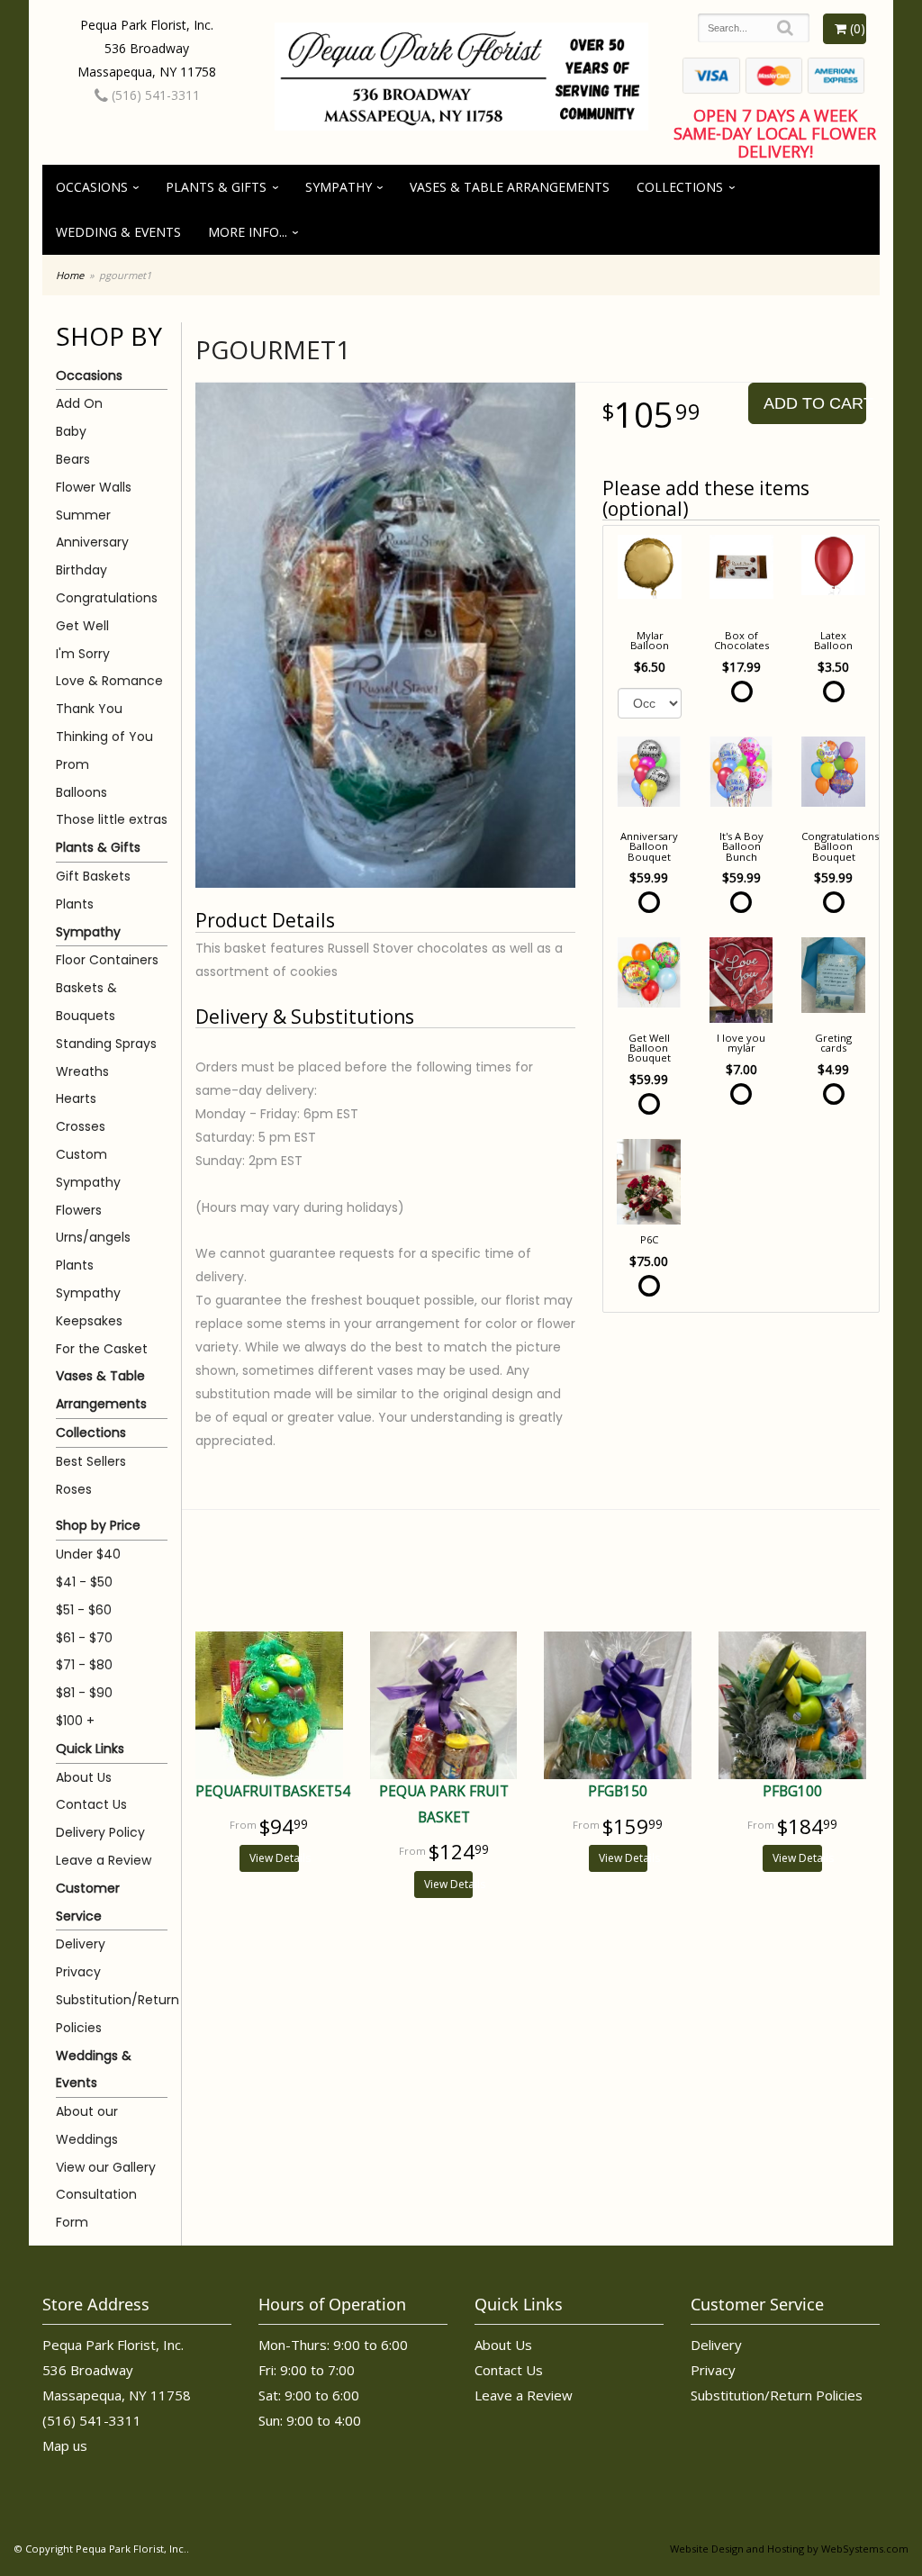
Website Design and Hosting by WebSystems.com (789, 2549)
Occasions (92, 187)
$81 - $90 (84, 1693)
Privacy (78, 1972)
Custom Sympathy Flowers (88, 1182)
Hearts (76, 1098)
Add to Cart (815, 403)
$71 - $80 (84, 1665)
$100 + (75, 1721)
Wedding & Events (118, 232)
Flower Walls (94, 487)
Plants (75, 904)
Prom (72, 764)
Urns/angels (93, 1237)
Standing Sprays (106, 1044)
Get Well (82, 626)
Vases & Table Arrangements (510, 187)
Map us (65, 2445)
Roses (74, 1489)
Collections (680, 187)
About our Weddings (87, 2125)
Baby (71, 431)
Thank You (89, 709)
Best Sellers (91, 1461)
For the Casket (102, 1349)
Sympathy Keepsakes (89, 1307)
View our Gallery (106, 2167)
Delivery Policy (100, 1832)
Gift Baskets (93, 876)
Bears (73, 459)
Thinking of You (104, 737)
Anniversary (92, 542)
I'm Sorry (83, 654)
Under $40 (88, 1554)
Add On (79, 403)
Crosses (81, 1126)
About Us (84, 1777)
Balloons (81, 792)
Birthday (81, 570)
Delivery (81, 1944)
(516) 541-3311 (154, 95)
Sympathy (339, 187)
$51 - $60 (84, 1610)
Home (70, 275)
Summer (83, 515)
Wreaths (82, 1071)
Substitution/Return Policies (112, 2014)
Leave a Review (104, 1860)
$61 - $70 (84, 1638)
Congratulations (107, 598)
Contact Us (91, 1804)
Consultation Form (96, 2208)
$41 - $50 (84, 1582)
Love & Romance (109, 681)
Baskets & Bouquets (86, 1002)
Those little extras (112, 819)
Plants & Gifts (216, 187)
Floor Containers (107, 960)
